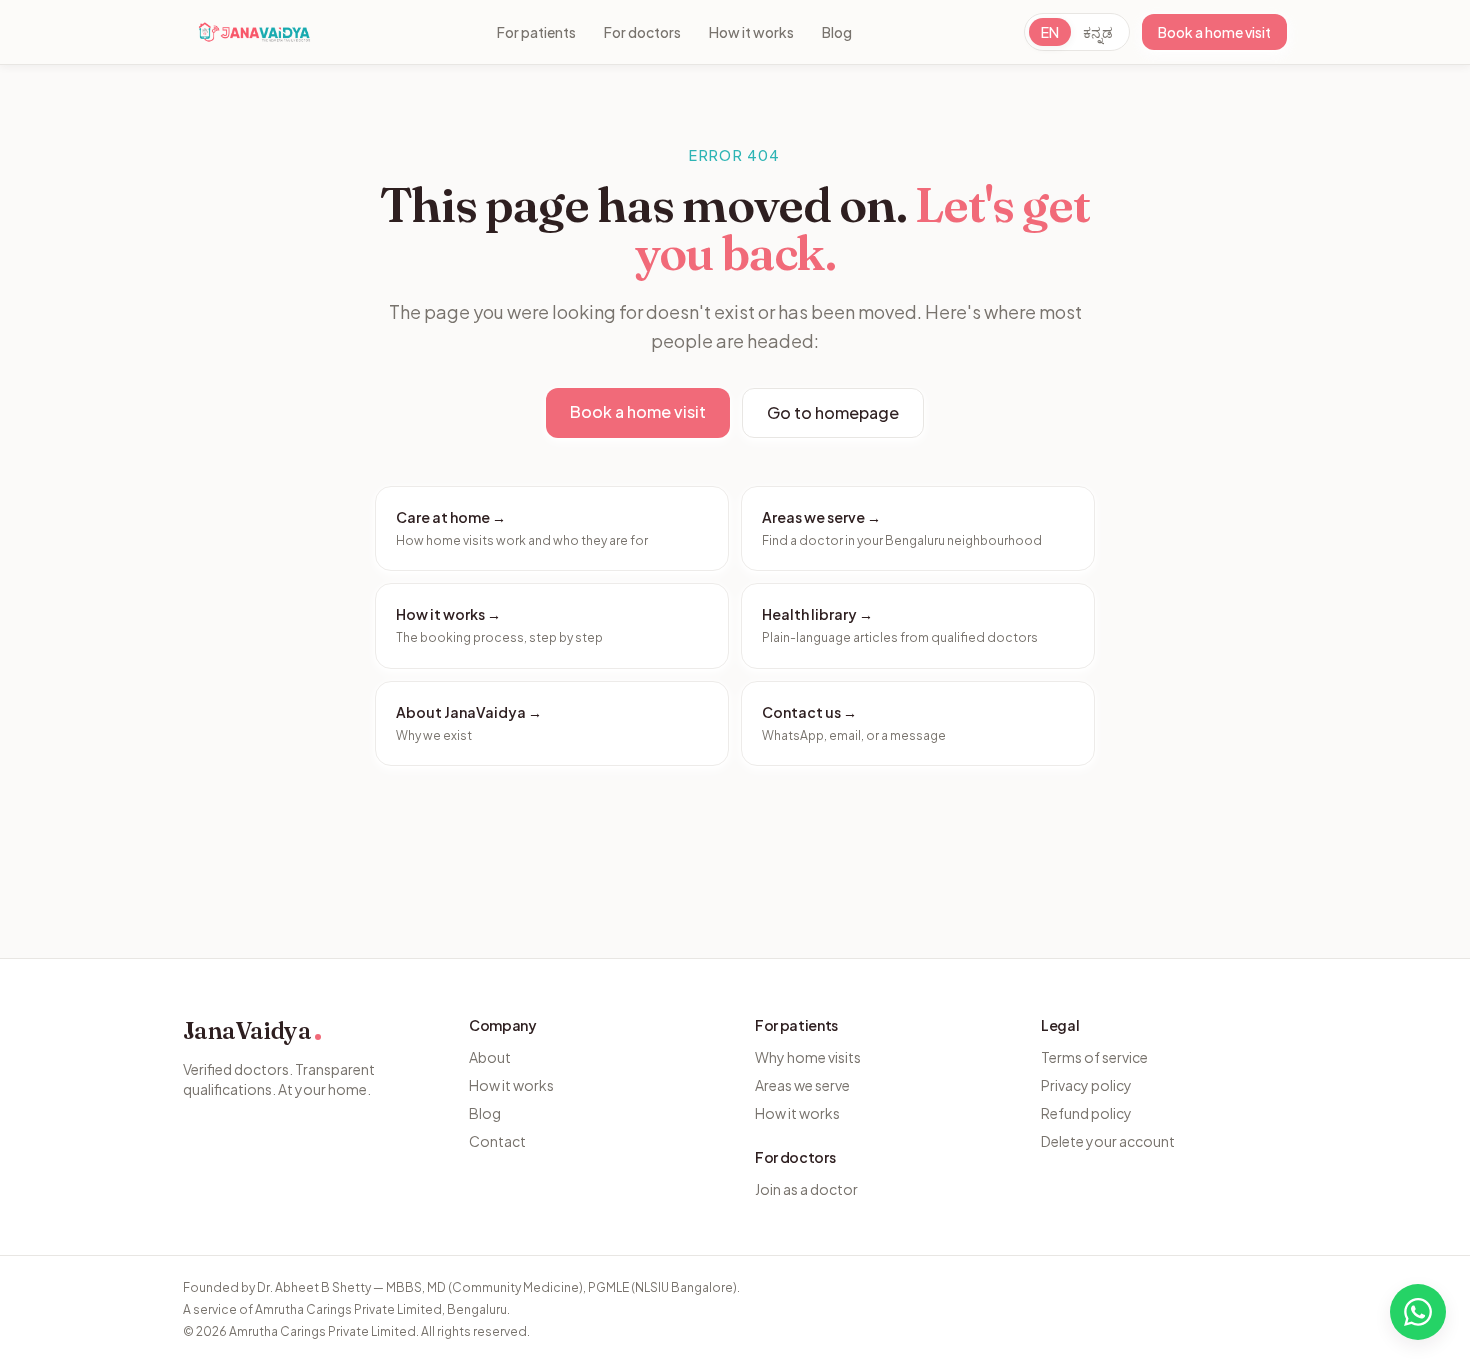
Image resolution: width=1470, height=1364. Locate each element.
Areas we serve (802, 1085)
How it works (751, 32)
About (490, 1057)
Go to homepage (833, 412)
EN (1050, 32)
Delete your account (1108, 1141)
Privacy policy (1086, 1085)
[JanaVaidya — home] (254, 32)
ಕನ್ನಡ (1098, 32)
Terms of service (1094, 1057)
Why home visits (808, 1057)
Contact (497, 1141)
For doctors (642, 32)
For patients (536, 32)
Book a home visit (1214, 32)
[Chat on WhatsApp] (1418, 1312)
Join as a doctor (806, 1189)
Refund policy (1086, 1113)
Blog (837, 32)
